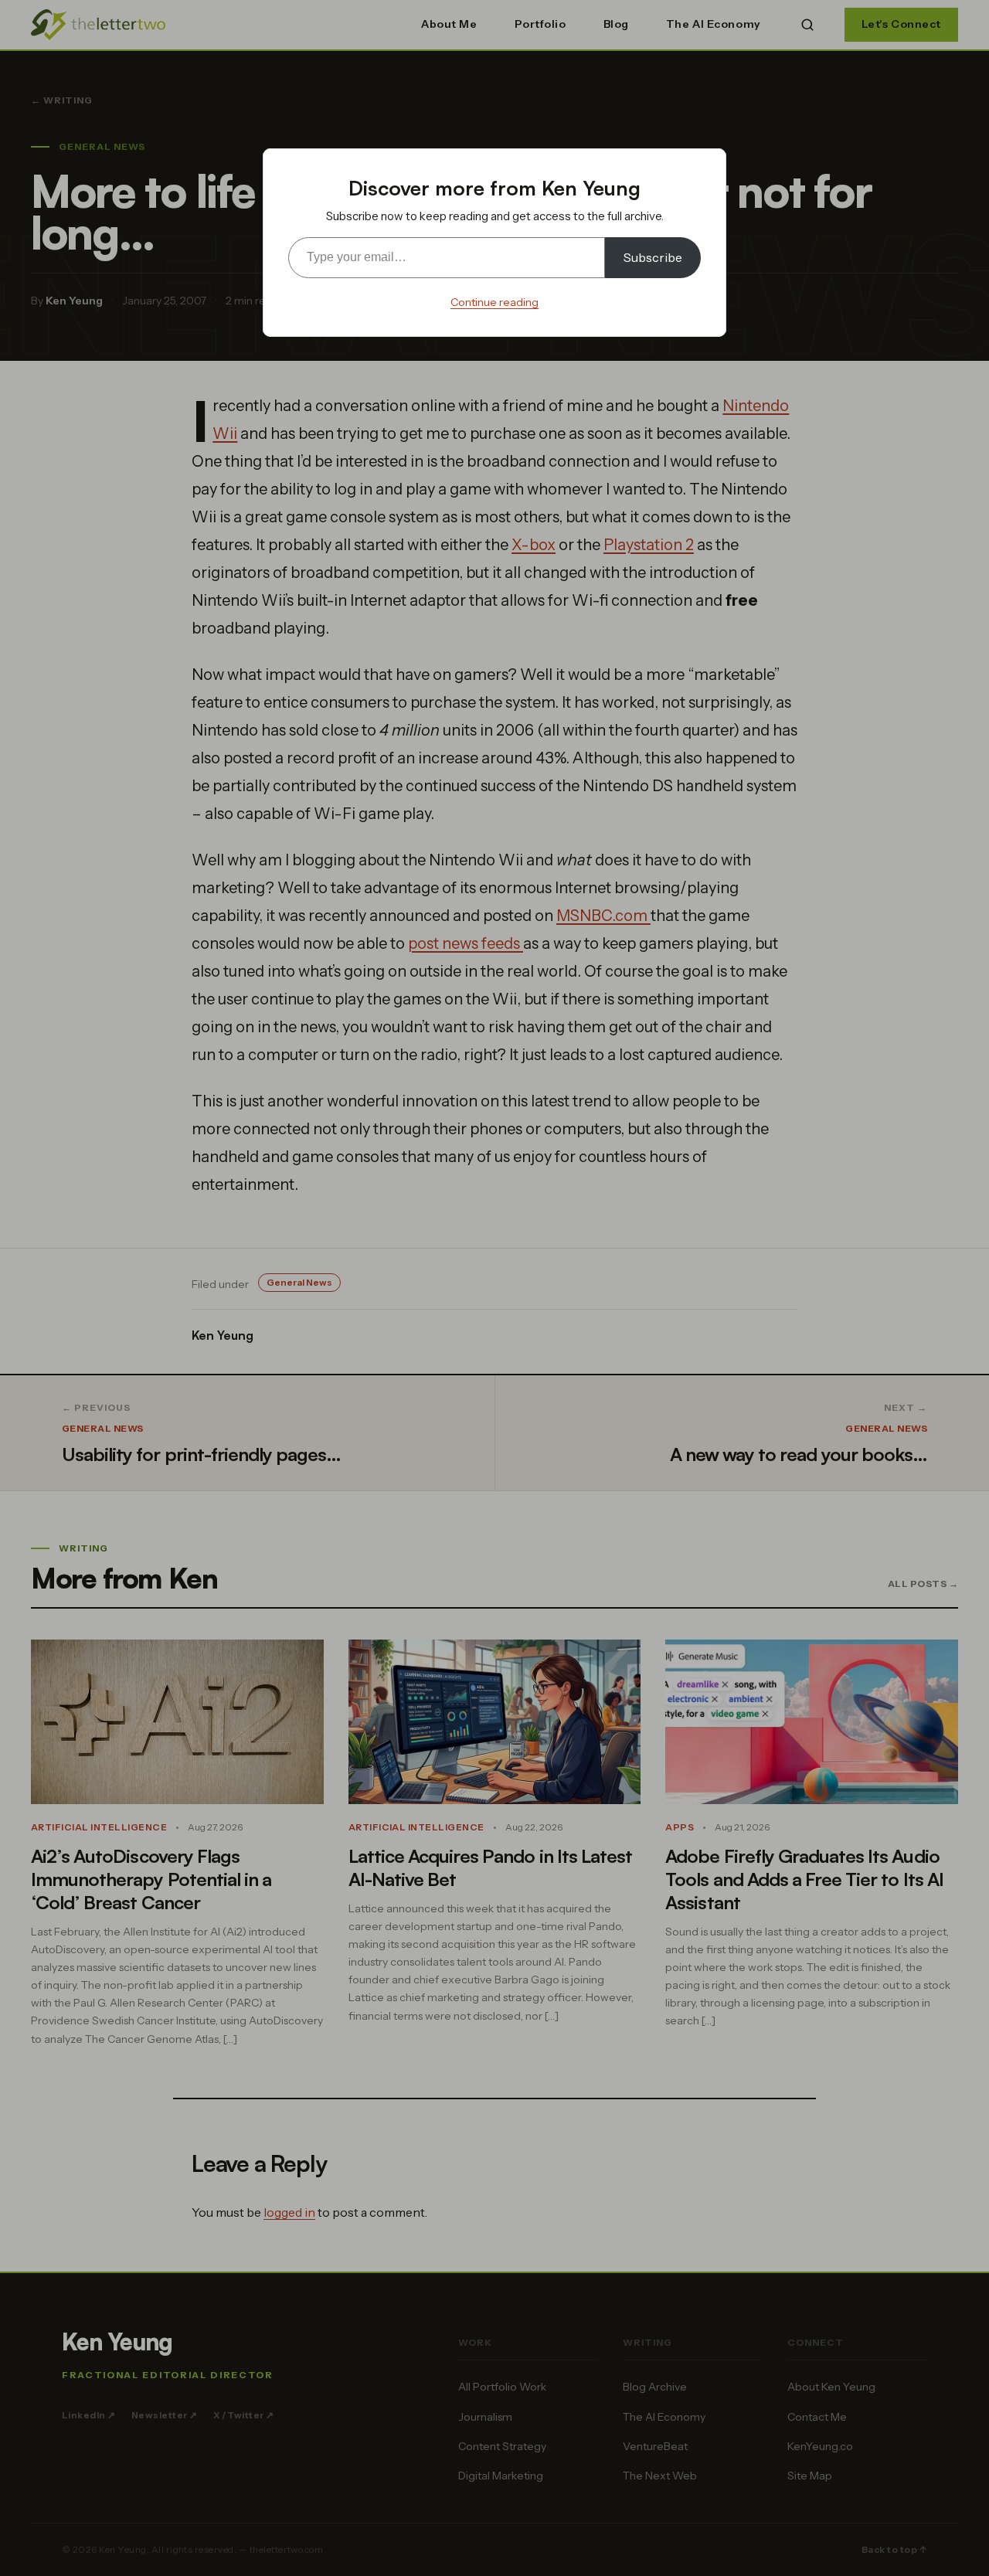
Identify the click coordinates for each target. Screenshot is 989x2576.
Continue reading (494, 302)
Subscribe (653, 257)
